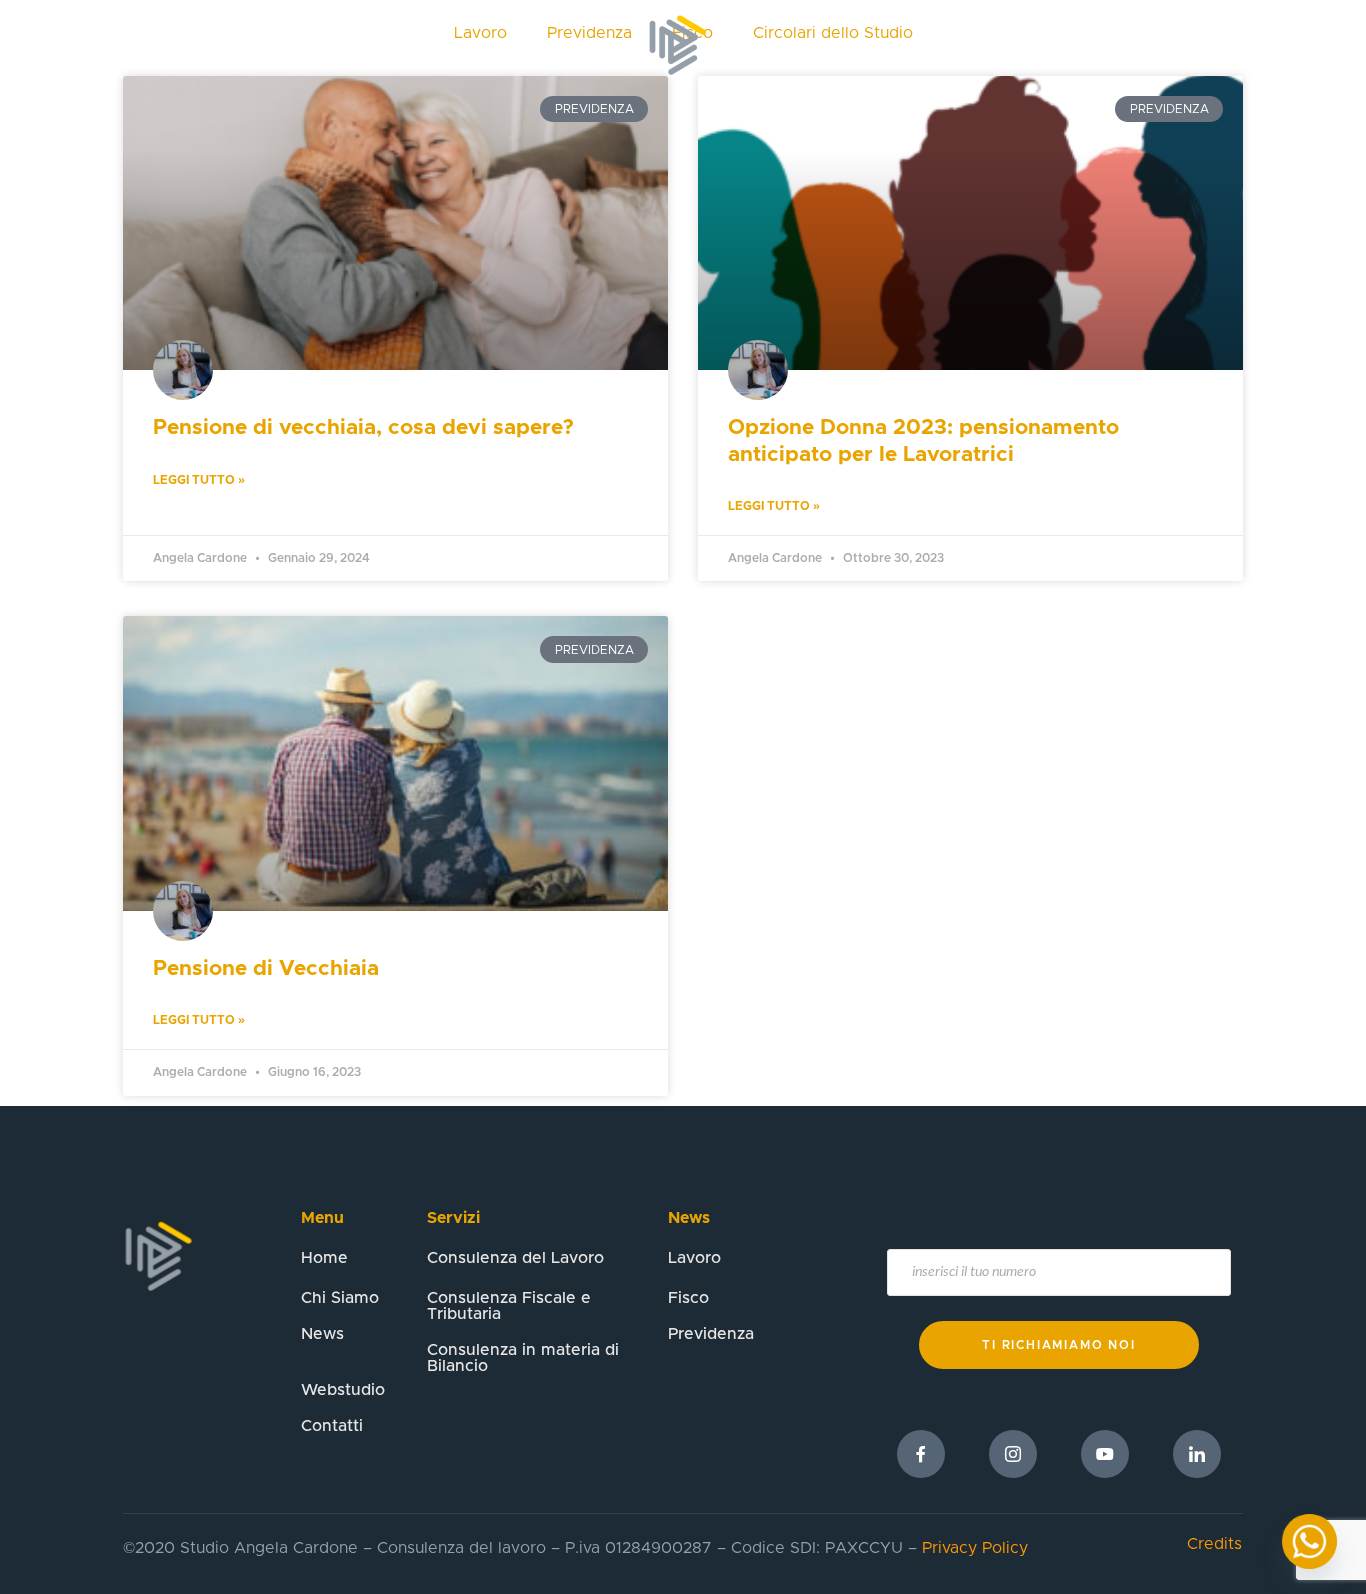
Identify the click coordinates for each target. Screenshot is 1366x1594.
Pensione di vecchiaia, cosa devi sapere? (363, 427)
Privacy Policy (975, 1548)
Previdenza (711, 1334)
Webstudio (897, 45)
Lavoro (694, 1258)
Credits (1214, 1544)
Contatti (1010, 45)
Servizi (539, 45)
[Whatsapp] (1309, 1541)
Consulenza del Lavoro (515, 1258)
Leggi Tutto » (199, 480)
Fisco (688, 1298)
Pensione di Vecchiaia (266, 968)
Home (332, 45)
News (793, 45)
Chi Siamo (435, 45)
